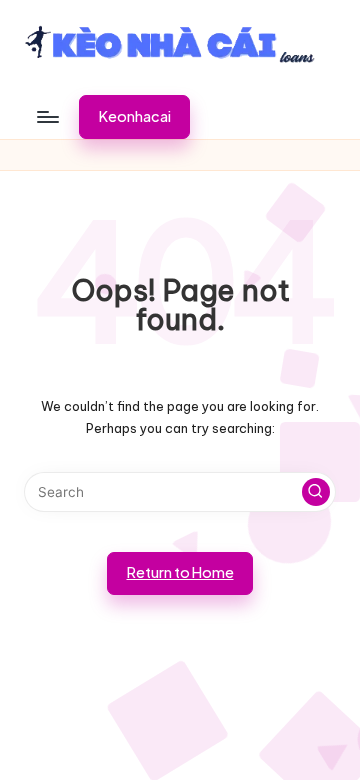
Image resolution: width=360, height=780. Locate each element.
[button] (134, 117)
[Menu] (47, 116)
